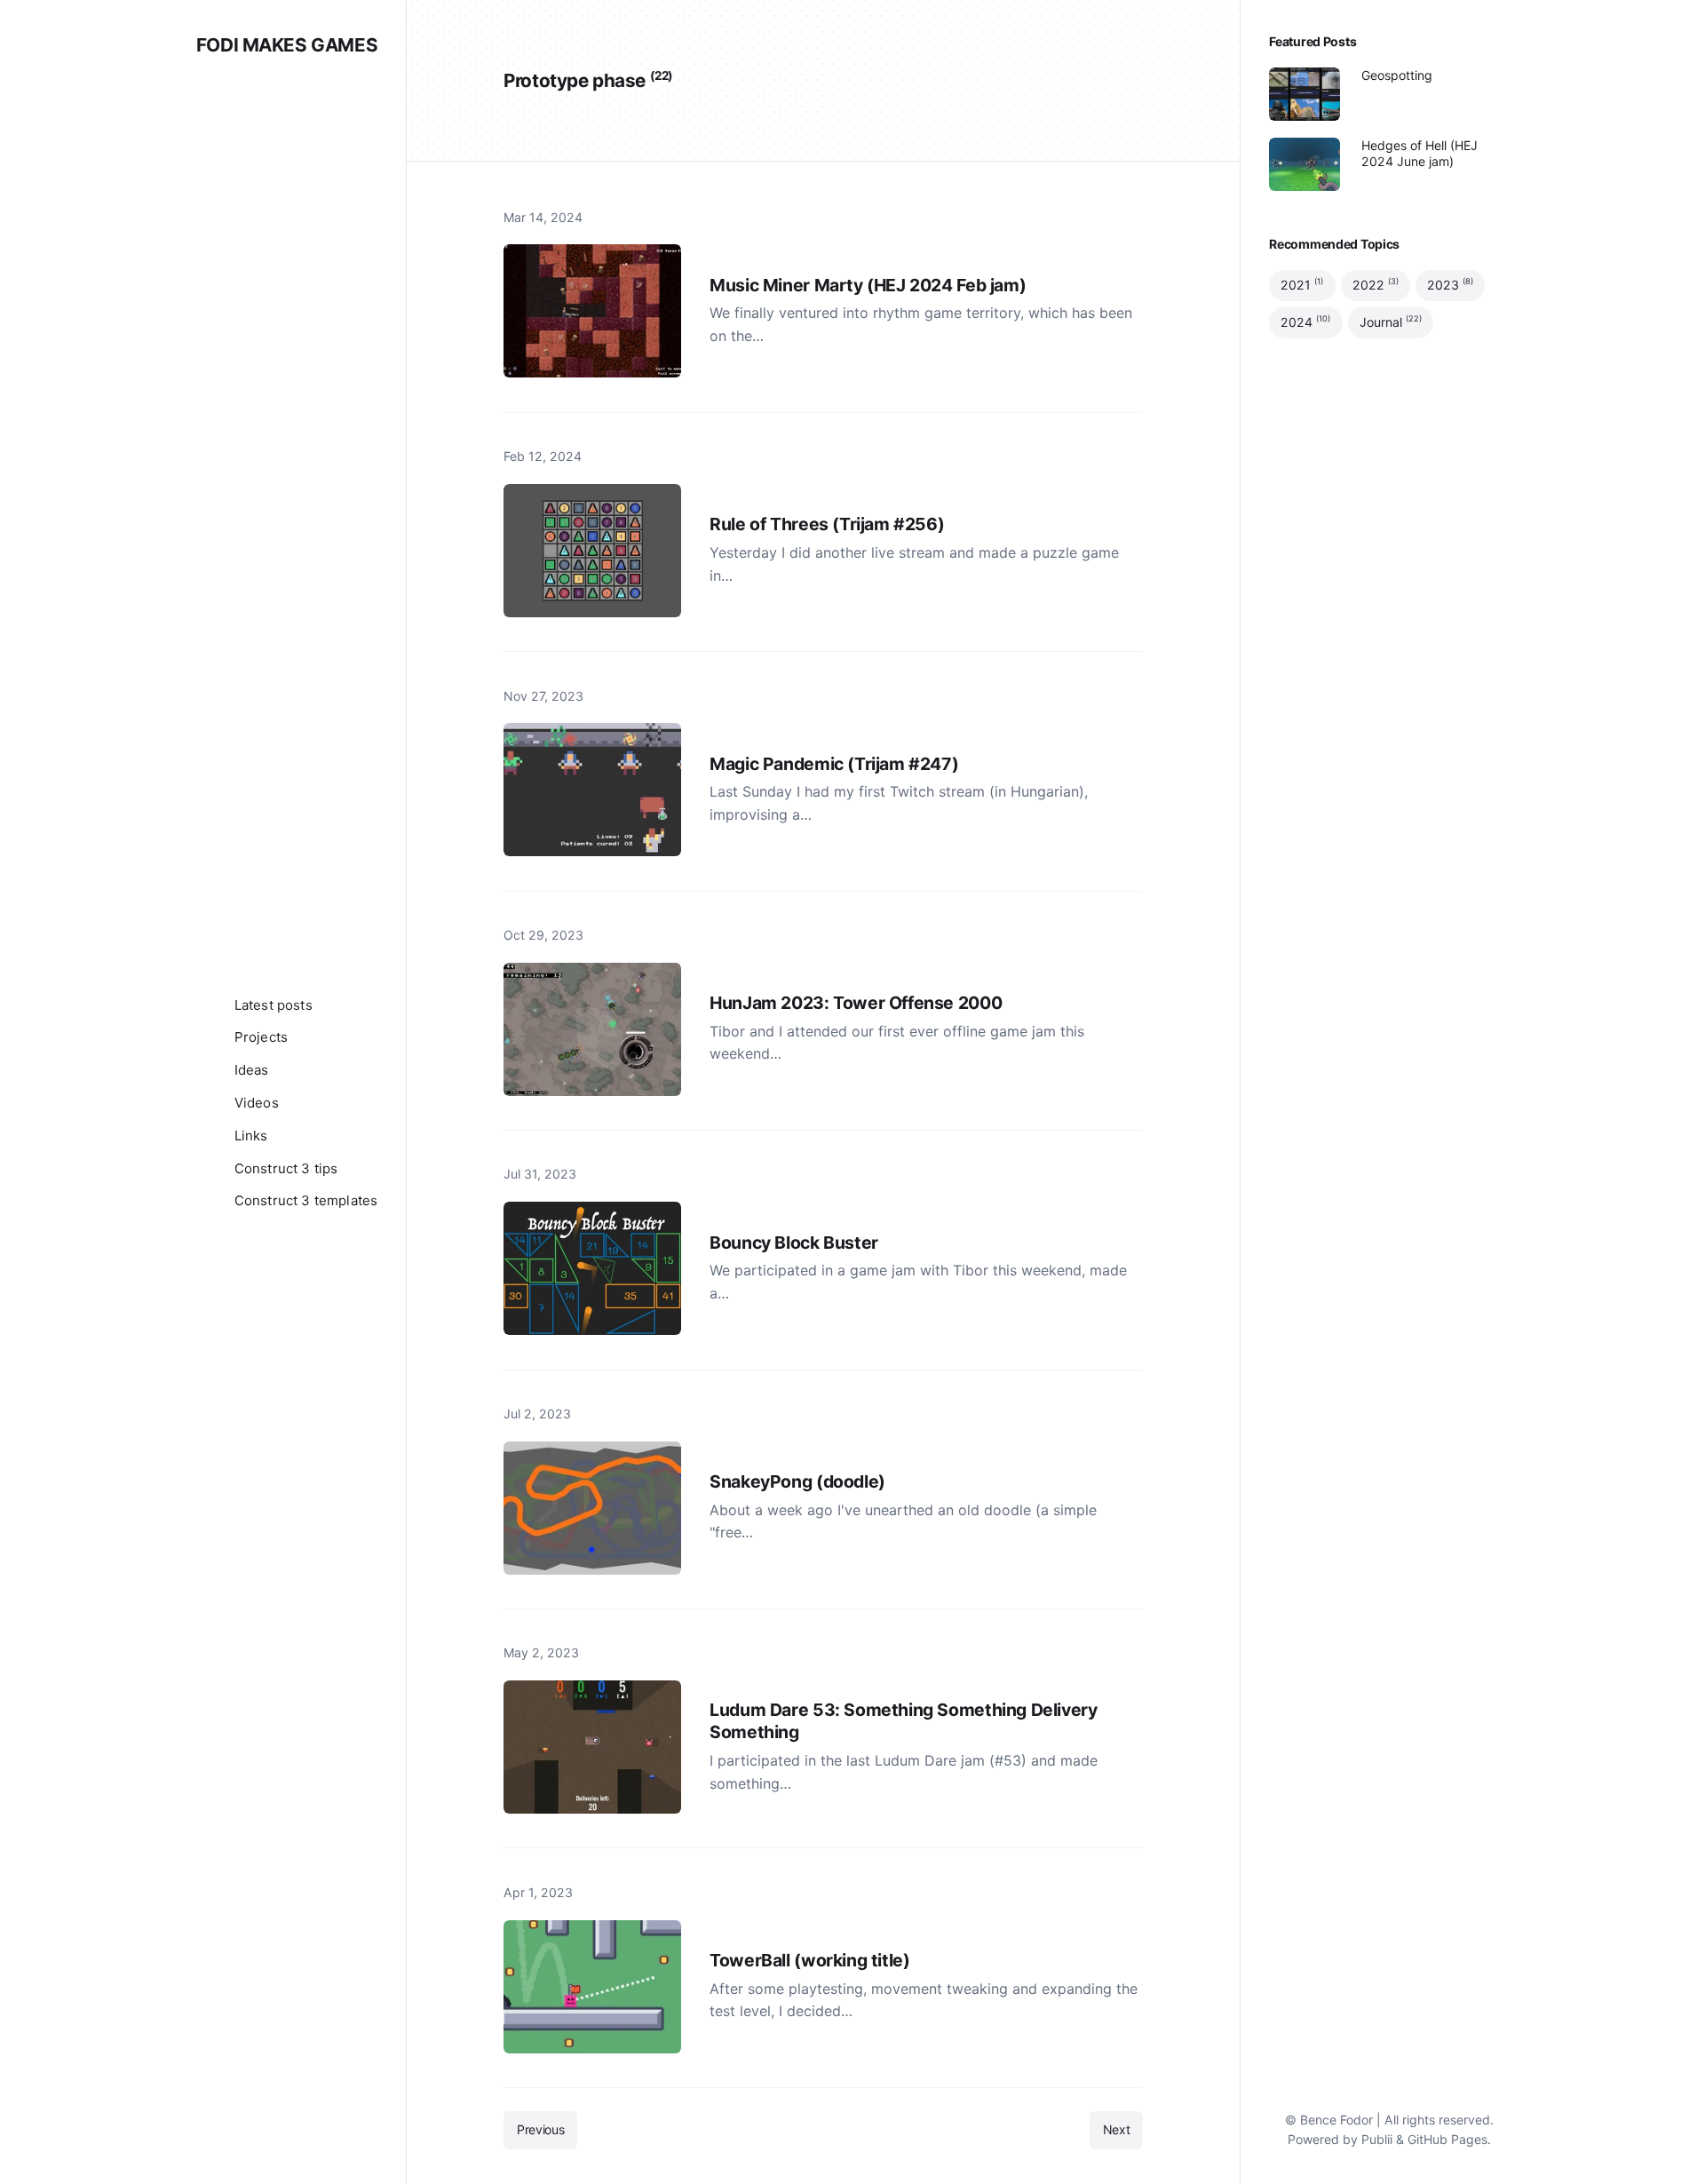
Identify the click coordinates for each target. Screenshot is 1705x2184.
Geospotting (1397, 75)
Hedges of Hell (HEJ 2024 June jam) (1420, 153)
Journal (1391, 322)
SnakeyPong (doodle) (797, 1481)
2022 (1376, 285)
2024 (1305, 322)
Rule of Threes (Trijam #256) (827, 524)
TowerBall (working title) (809, 1960)
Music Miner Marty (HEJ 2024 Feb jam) (868, 285)
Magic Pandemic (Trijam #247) (834, 764)
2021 (1302, 285)
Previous (540, 2129)
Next (1117, 2129)
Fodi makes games (287, 45)
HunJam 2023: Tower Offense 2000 (856, 1003)
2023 (1450, 285)
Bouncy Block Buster (794, 1243)
